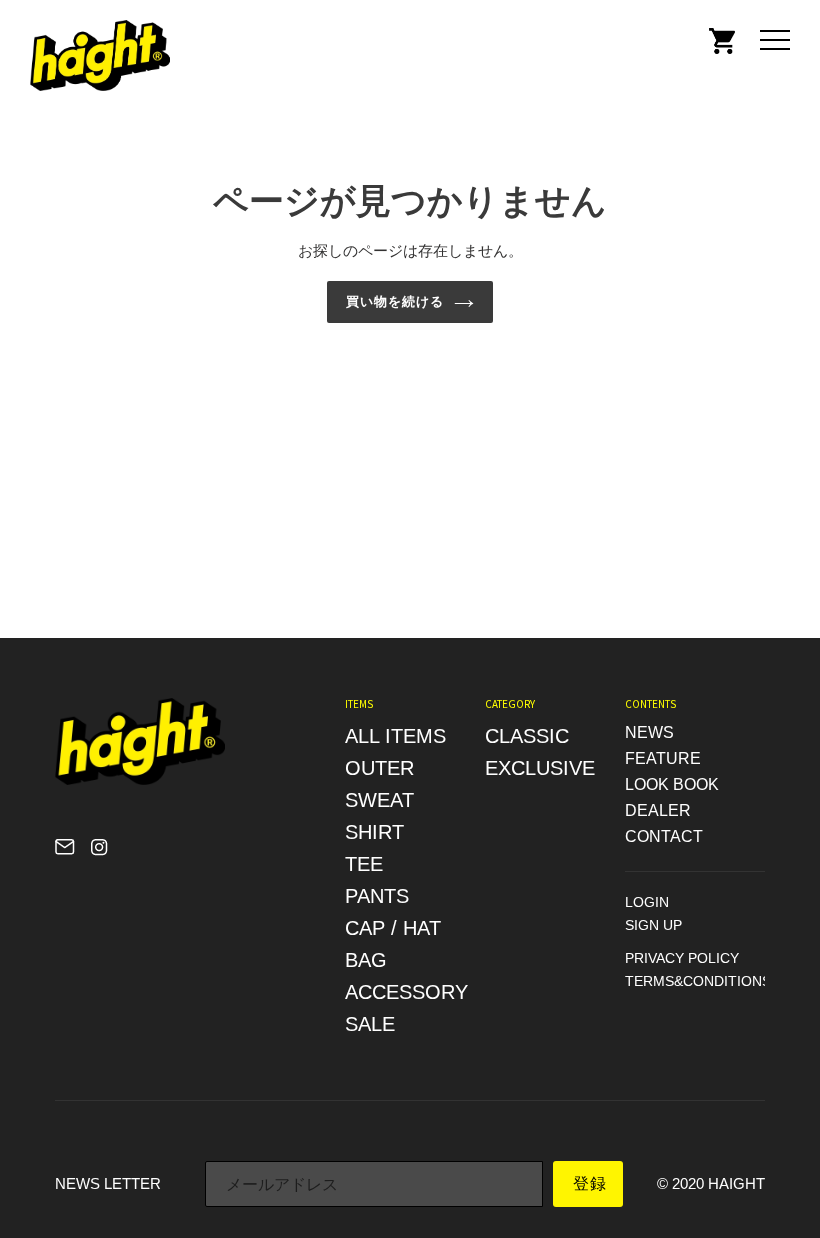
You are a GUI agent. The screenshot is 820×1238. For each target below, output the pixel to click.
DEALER (658, 810)
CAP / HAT (393, 928)
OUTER (379, 768)
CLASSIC (527, 736)
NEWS (649, 732)
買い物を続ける (395, 301)
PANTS (377, 896)
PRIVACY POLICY (682, 958)
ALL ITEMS (395, 736)
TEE (364, 864)
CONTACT (664, 836)
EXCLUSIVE (540, 768)
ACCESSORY (406, 992)
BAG (366, 960)
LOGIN (647, 902)
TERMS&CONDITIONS (698, 981)
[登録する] (588, 1184)
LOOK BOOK (672, 784)
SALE (370, 1024)
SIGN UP (653, 925)
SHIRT (374, 832)
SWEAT (379, 800)
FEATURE (663, 758)
